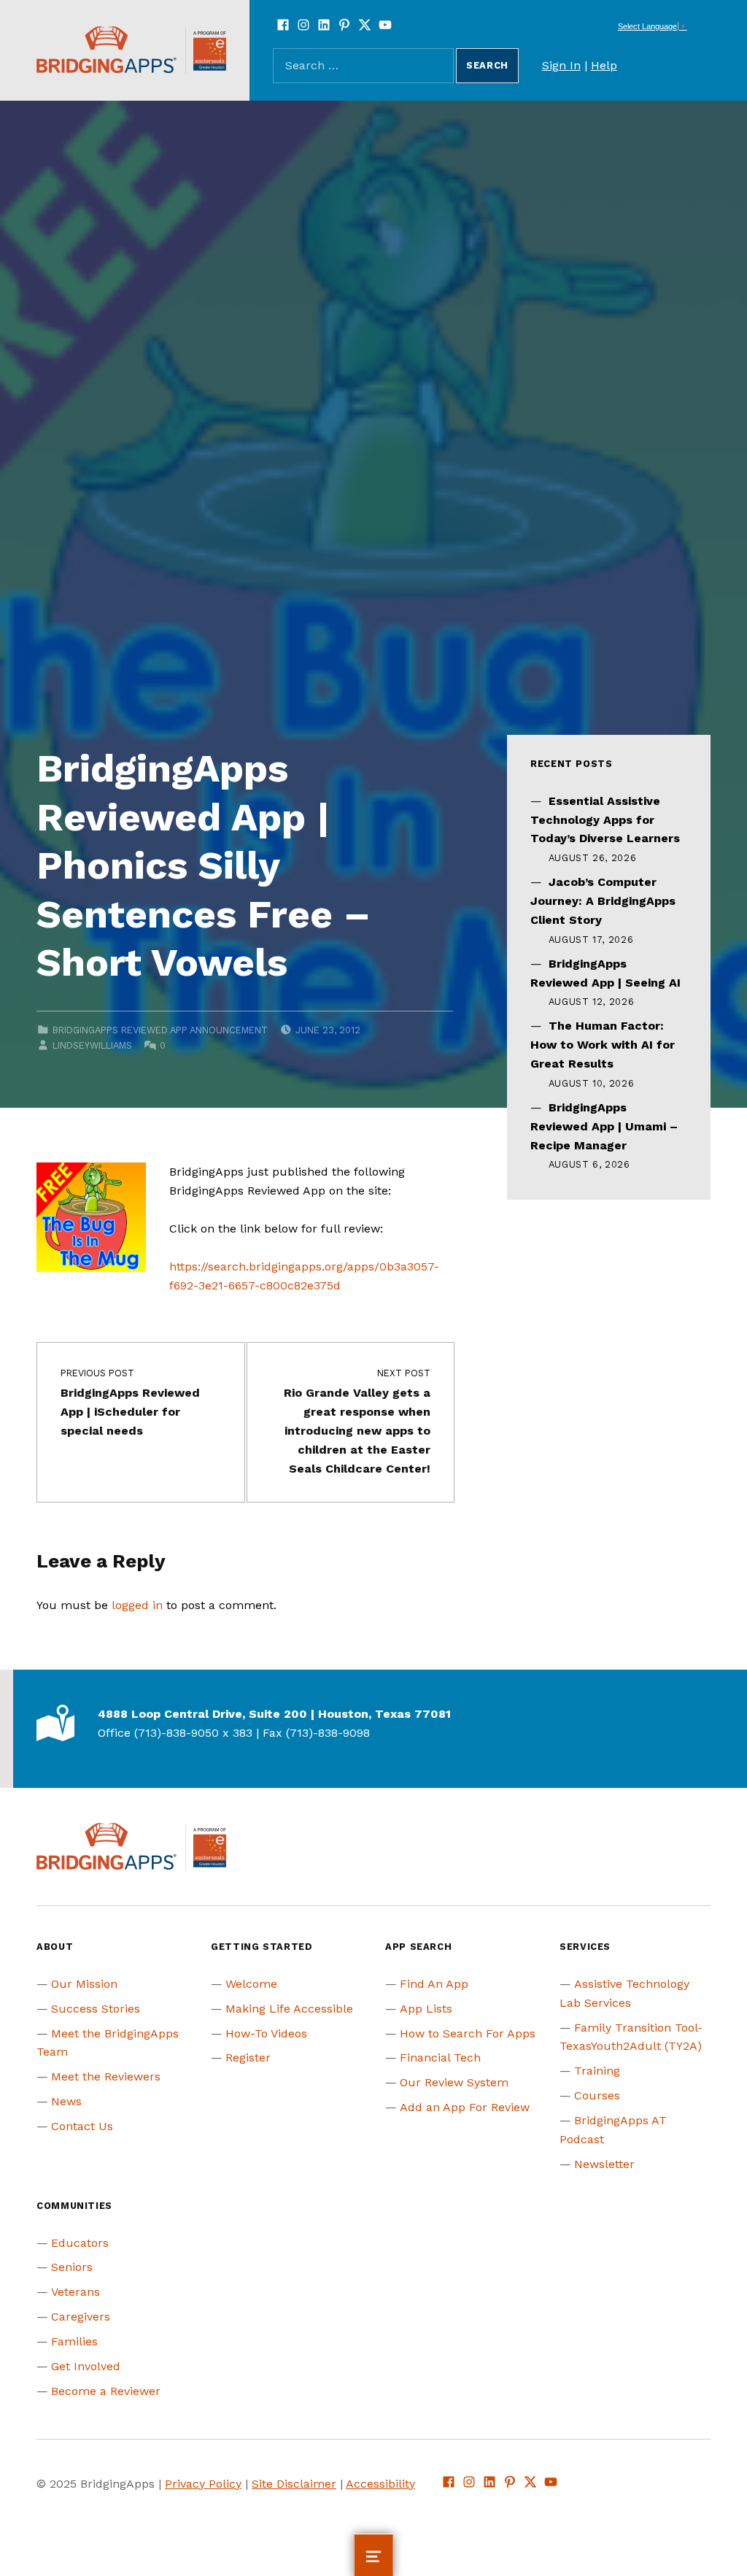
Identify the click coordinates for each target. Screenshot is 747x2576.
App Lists (426, 2009)
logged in (137, 1605)
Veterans (76, 2292)
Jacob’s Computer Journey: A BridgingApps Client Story (603, 901)
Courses (597, 2095)
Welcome (251, 1984)
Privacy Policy (203, 2484)
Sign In (561, 65)
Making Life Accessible (289, 2009)
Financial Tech (440, 2058)
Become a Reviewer (106, 2391)
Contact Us (82, 2126)
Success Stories (96, 2009)
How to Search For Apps (468, 2033)
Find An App (434, 1984)
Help (604, 65)
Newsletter (604, 2164)
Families (74, 2341)
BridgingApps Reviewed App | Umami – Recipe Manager (604, 1126)
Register (248, 2058)
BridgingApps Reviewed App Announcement (160, 1030)
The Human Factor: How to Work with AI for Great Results (603, 1045)
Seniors (72, 2267)
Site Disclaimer (294, 2484)
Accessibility (380, 2484)
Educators (80, 2243)
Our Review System (454, 2082)
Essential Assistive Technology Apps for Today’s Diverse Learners (605, 820)
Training (597, 2071)
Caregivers (81, 2317)
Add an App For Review (465, 2107)
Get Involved (86, 2366)
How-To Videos (266, 2033)
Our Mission (84, 1984)
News (66, 2101)
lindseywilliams (92, 1045)
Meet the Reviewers (106, 2076)
